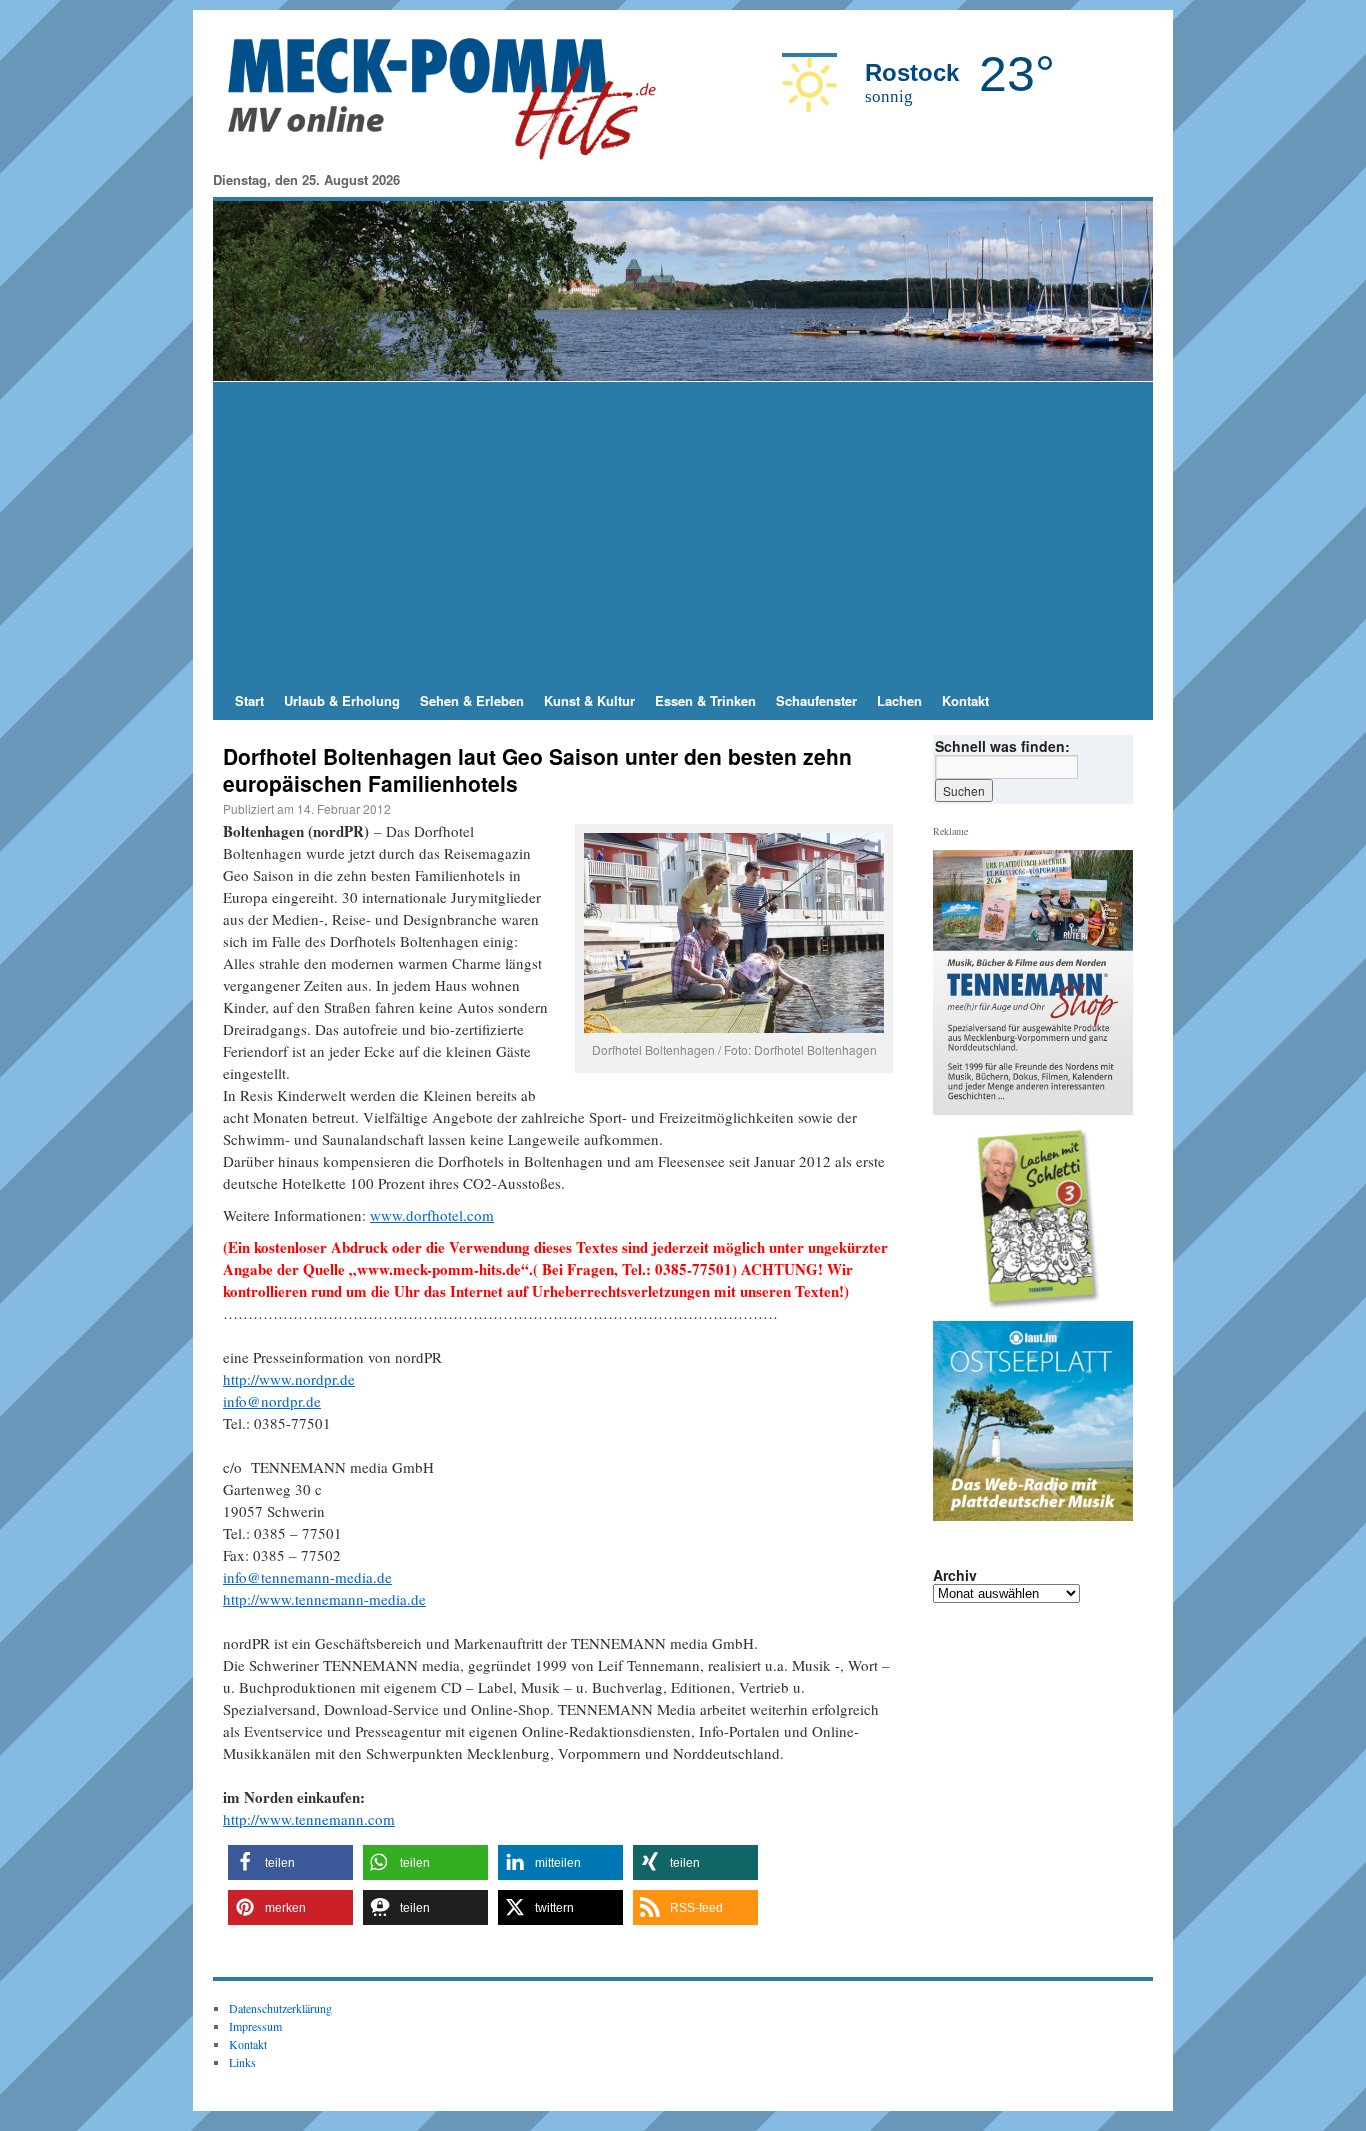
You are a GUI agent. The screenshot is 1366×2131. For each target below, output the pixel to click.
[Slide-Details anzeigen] (1041, 1219)
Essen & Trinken (705, 700)
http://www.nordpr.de (289, 1379)
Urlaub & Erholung (342, 700)
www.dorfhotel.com (432, 1215)
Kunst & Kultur (589, 700)
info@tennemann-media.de (307, 1577)
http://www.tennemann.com (309, 1819)
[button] (290, 1862)
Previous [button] (956, 1219)
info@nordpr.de (272, 1401)
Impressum (255, 2026)
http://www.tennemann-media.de (324, 1599)
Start (249, 700)
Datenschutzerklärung (280, 2008)
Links (242, 2062)
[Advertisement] (683, 532)
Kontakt (965, 700)
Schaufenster (816, 700)
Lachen (899, 700)
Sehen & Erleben (472, 700)
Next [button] (1110, 1219)
